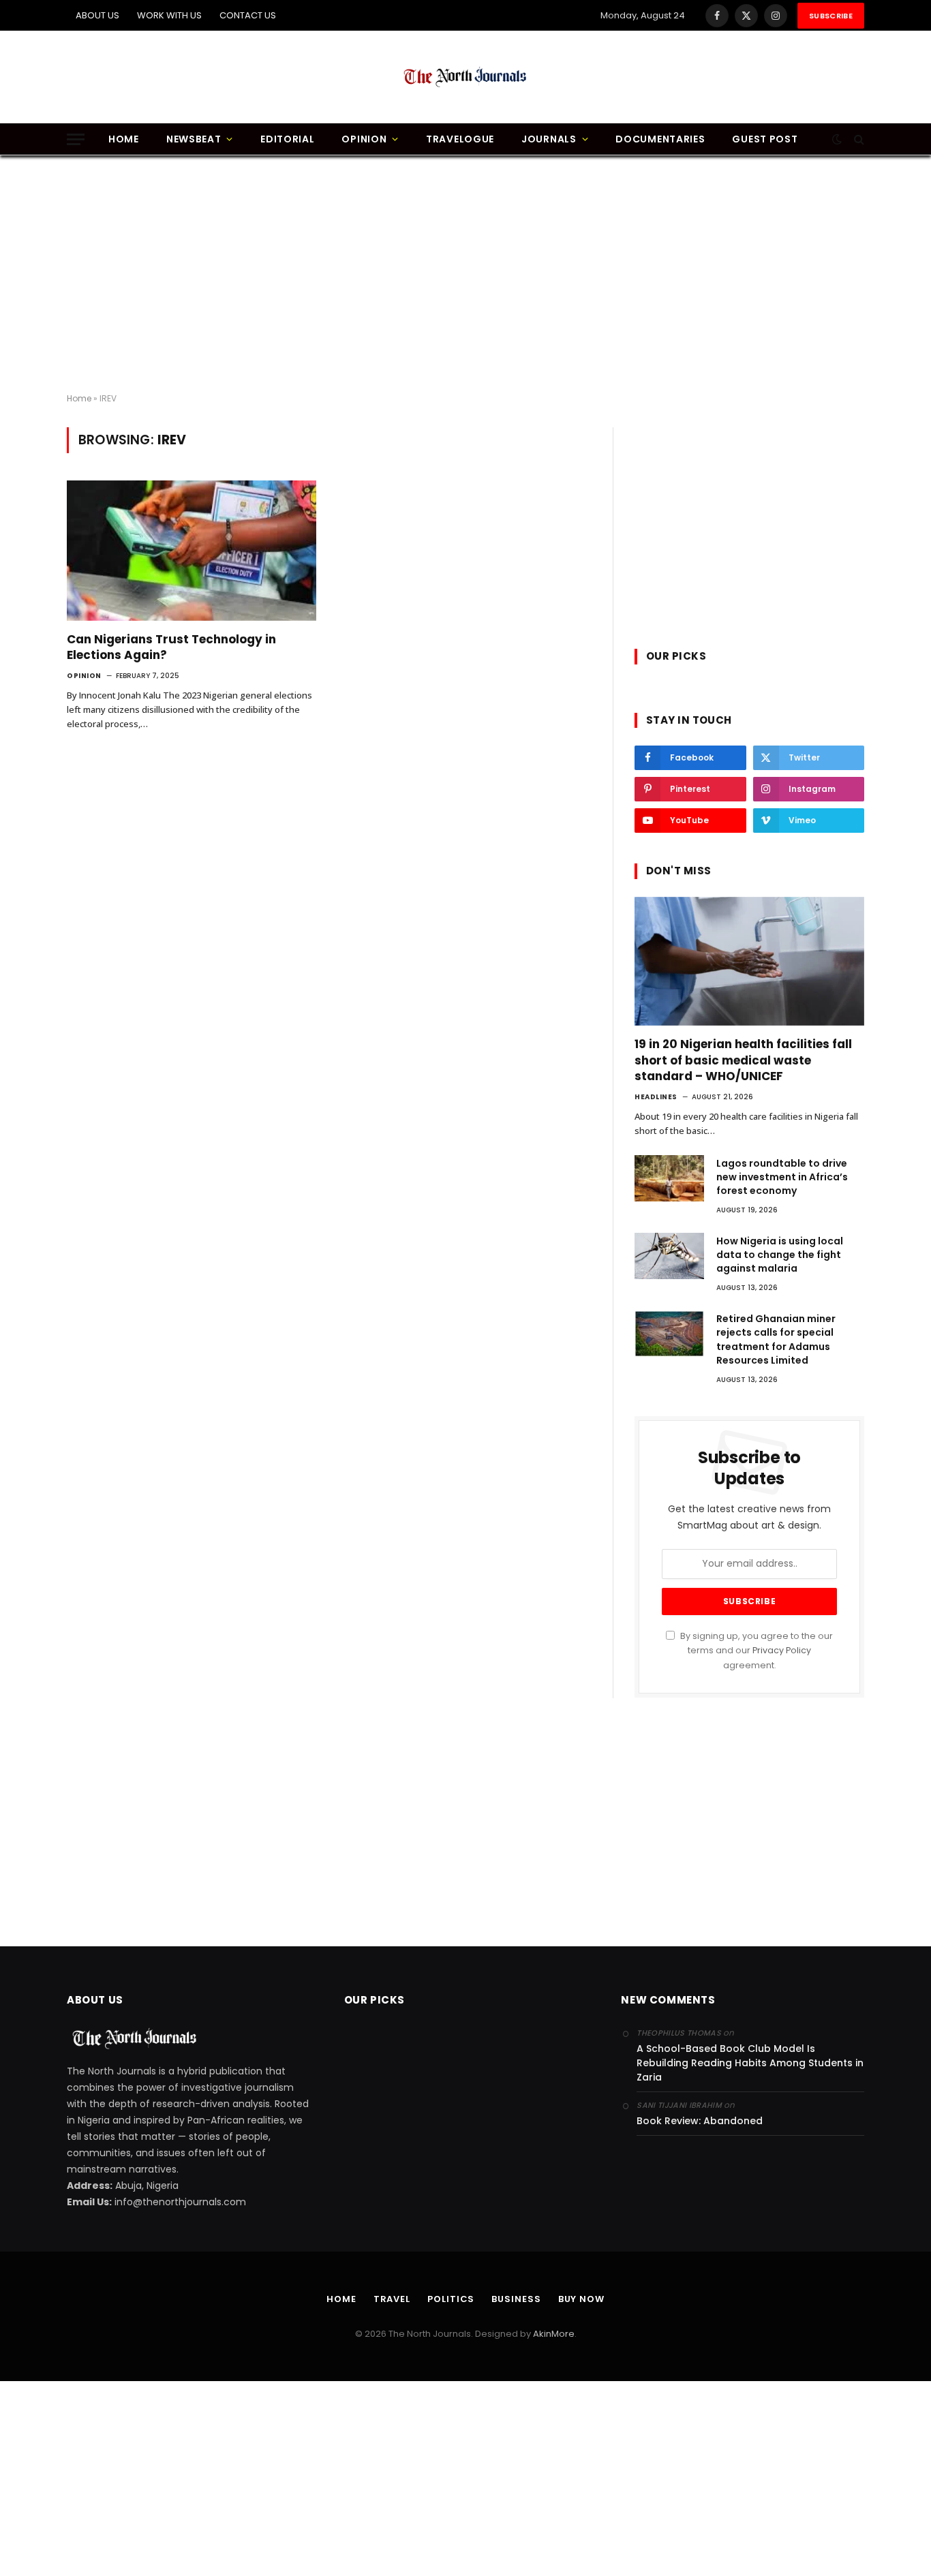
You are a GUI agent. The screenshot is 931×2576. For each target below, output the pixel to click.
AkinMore (554, 2334)
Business (516, 2299)
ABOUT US (97, 15)
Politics (451, 2299)
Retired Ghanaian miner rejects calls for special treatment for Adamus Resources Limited (776, 1339)
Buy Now (581, 2299)
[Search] (858, 139)
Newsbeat (194, 139)
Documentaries (660, 139)
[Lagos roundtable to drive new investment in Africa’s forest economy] (669, 1178)
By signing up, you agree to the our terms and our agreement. (756, 1651)
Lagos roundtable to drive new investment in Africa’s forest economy (782, 1177)
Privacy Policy (782, 1650)
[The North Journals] (465, 77)
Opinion (364, 139)
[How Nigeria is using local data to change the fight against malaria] (669, 1256)
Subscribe (831, 16)
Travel (392, 2299)
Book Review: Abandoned (700, 2121)
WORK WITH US (169, 15)
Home (124, 139)
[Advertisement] (465, 275)
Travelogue (460, 139)
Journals (549, 139)
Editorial (287, 139)
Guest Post (765, 139)
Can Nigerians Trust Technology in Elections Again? (171, 647)
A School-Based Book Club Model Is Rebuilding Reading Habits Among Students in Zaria (750, 2063)
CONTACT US (248, 15)
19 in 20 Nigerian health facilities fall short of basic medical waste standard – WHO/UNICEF (743, 1060)
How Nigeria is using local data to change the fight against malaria (780, 1255)
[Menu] (76, 139)
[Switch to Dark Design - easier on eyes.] (837, 139)
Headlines (656, 1097)
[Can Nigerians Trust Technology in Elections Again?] (192, 551)
